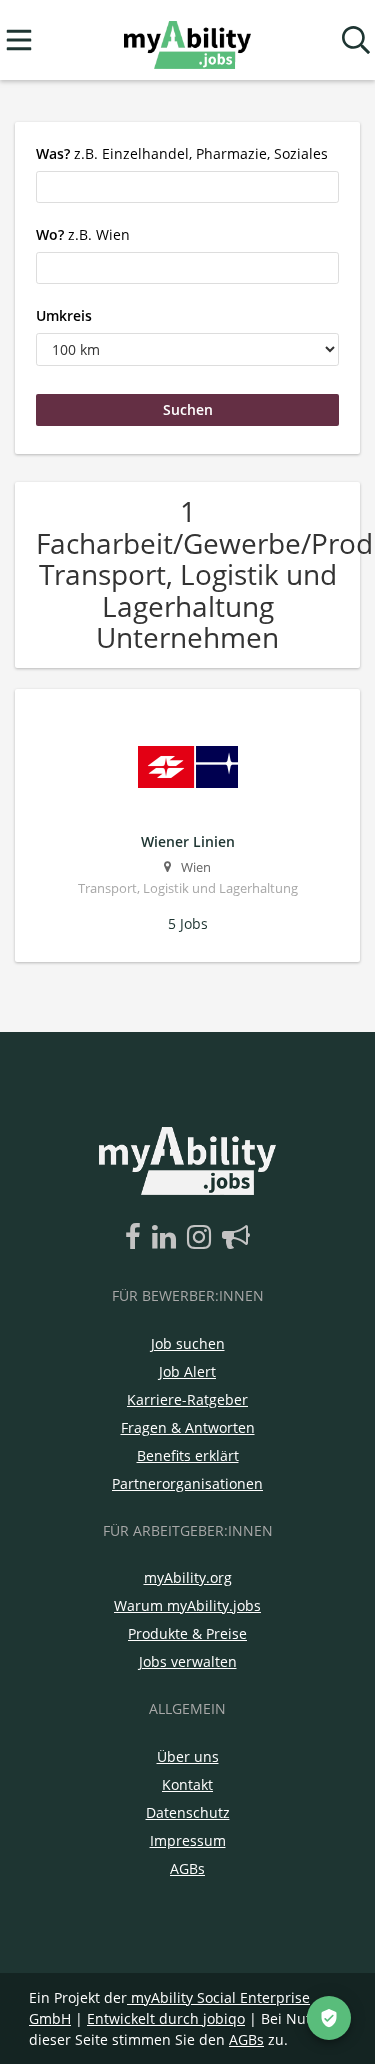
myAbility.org (188, 1577)
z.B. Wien (83, 234)
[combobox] (187, 187)
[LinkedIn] (167, 1238)
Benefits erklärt (188, 1455)
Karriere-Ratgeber (187, 1399)
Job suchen (188, 1343)
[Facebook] (136, 1238)
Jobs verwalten (188, 1661)
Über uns (188, 1756)
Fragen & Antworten (188, 1427)
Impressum (188, 1840)
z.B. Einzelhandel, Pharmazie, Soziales (182, 153)
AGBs (187, 1868)
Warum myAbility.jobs (187, 1605)
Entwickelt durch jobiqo (166, 2018)
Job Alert (187, 1371)
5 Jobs (188, 923)
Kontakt (187, 1784)
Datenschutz (188, 1812)
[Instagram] (202, 1238)
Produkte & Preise (187, 1633)
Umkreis (64, 315)
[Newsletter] (236, 1238)
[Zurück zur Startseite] (187, 40)
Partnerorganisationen (187, 1483)
